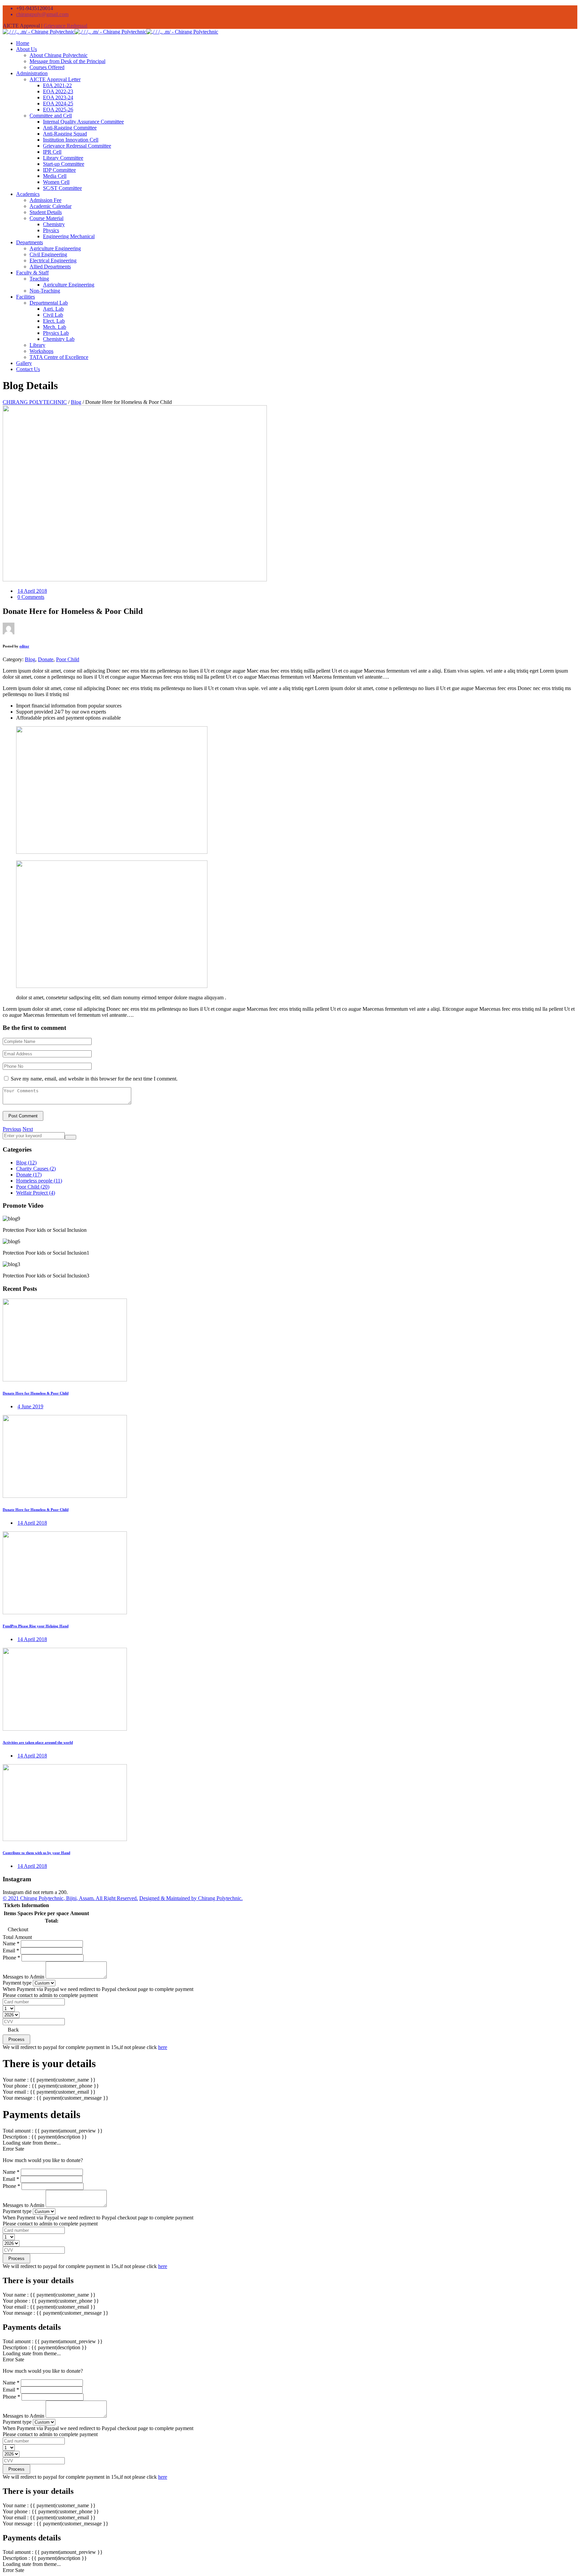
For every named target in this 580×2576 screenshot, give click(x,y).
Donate (46, 659)
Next (28, 1129)
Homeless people (39, 1181)
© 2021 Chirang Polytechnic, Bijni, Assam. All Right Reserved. (70, 1898)
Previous (12, 1129)
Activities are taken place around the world (38, 1742)
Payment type (17, 1983)
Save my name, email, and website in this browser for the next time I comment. (94, 1079)
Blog (30, 659)
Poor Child (68, 659)
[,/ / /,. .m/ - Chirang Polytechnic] (110, 32)
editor (24, 646)
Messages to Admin (23, 1977)
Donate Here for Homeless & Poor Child (36, 1393)
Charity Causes (36, 1169)
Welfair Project (36, 1193)
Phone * (11, 1958)
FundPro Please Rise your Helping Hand (36, 1626)
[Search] (70, 1137)
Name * (11, 1943)
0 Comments (31, 597)
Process (16, 2039)
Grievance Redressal (65, 26)
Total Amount (17, 1937)
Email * (11, 1951)
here (163, 2047)
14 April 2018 (32, 591)
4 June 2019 (30, 1406)
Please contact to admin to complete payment (50, 1995)
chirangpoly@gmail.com (42, 14)
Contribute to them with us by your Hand (36, 1853)
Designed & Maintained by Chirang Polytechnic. (191, 1898)
